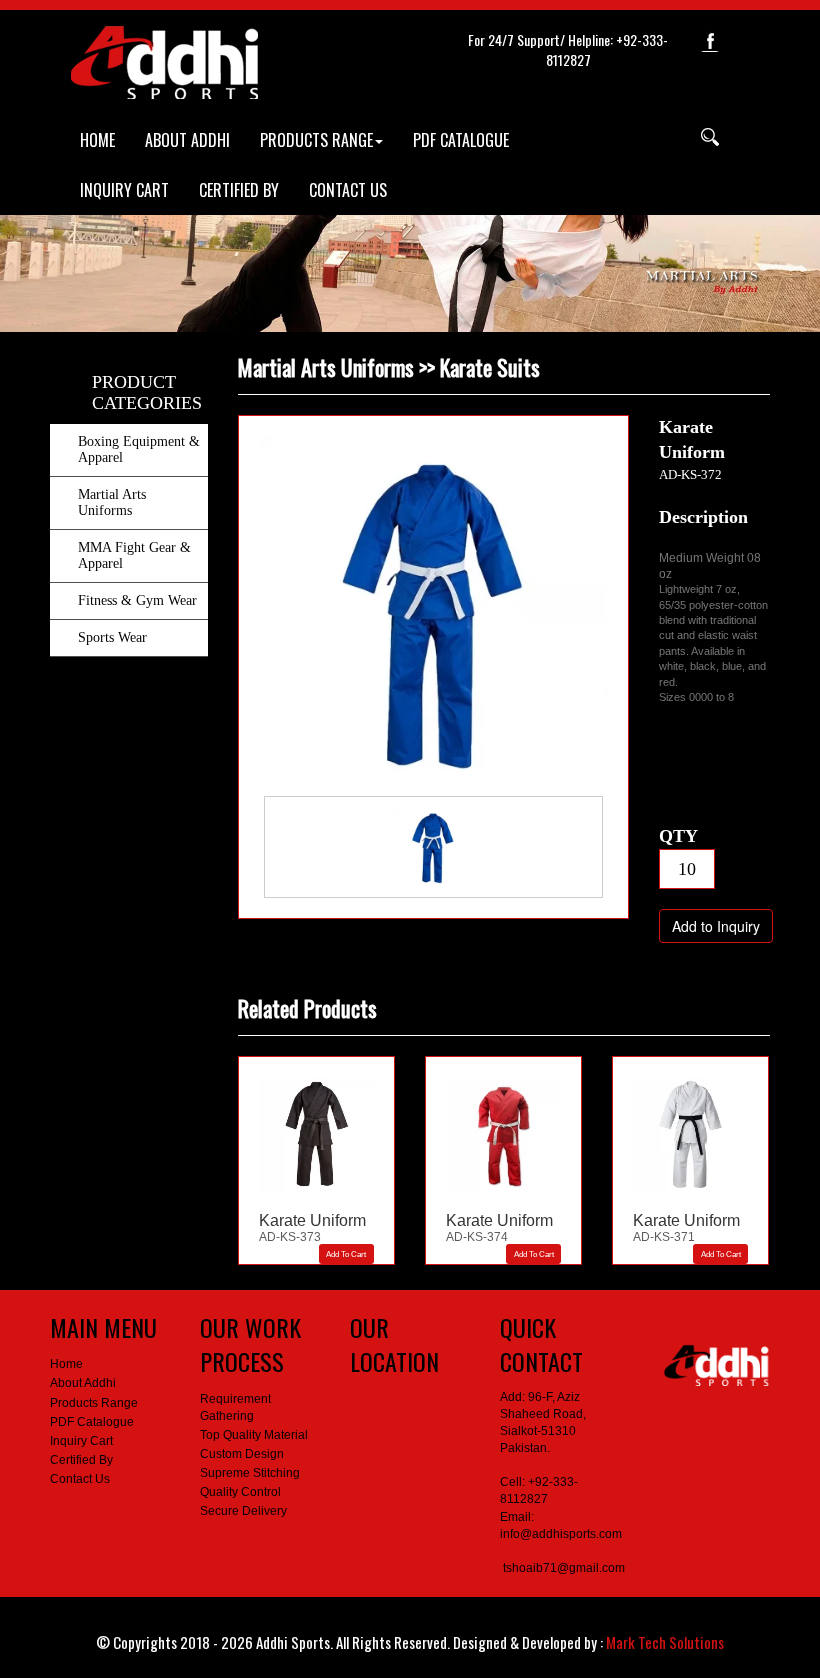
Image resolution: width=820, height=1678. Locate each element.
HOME (97, 140)
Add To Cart (346, 1254)
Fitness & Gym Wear (137, 600)
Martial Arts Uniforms (112, 502)
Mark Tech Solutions (665, 1642)
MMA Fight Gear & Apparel (134, 555)
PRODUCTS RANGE (316, 140)
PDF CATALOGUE (461, 140)
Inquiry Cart (81, 1441)
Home (66, 1364)
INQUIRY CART (124, 190)
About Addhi (83, 1383)
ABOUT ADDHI (187, 140)
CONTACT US (348, 190)
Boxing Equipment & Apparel (139, 449)
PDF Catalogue (92, 1422)
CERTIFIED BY (239, 190)
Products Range (94, 1403)
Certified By (81, 1460)
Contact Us (80, 1479)
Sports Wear (112, 637)
